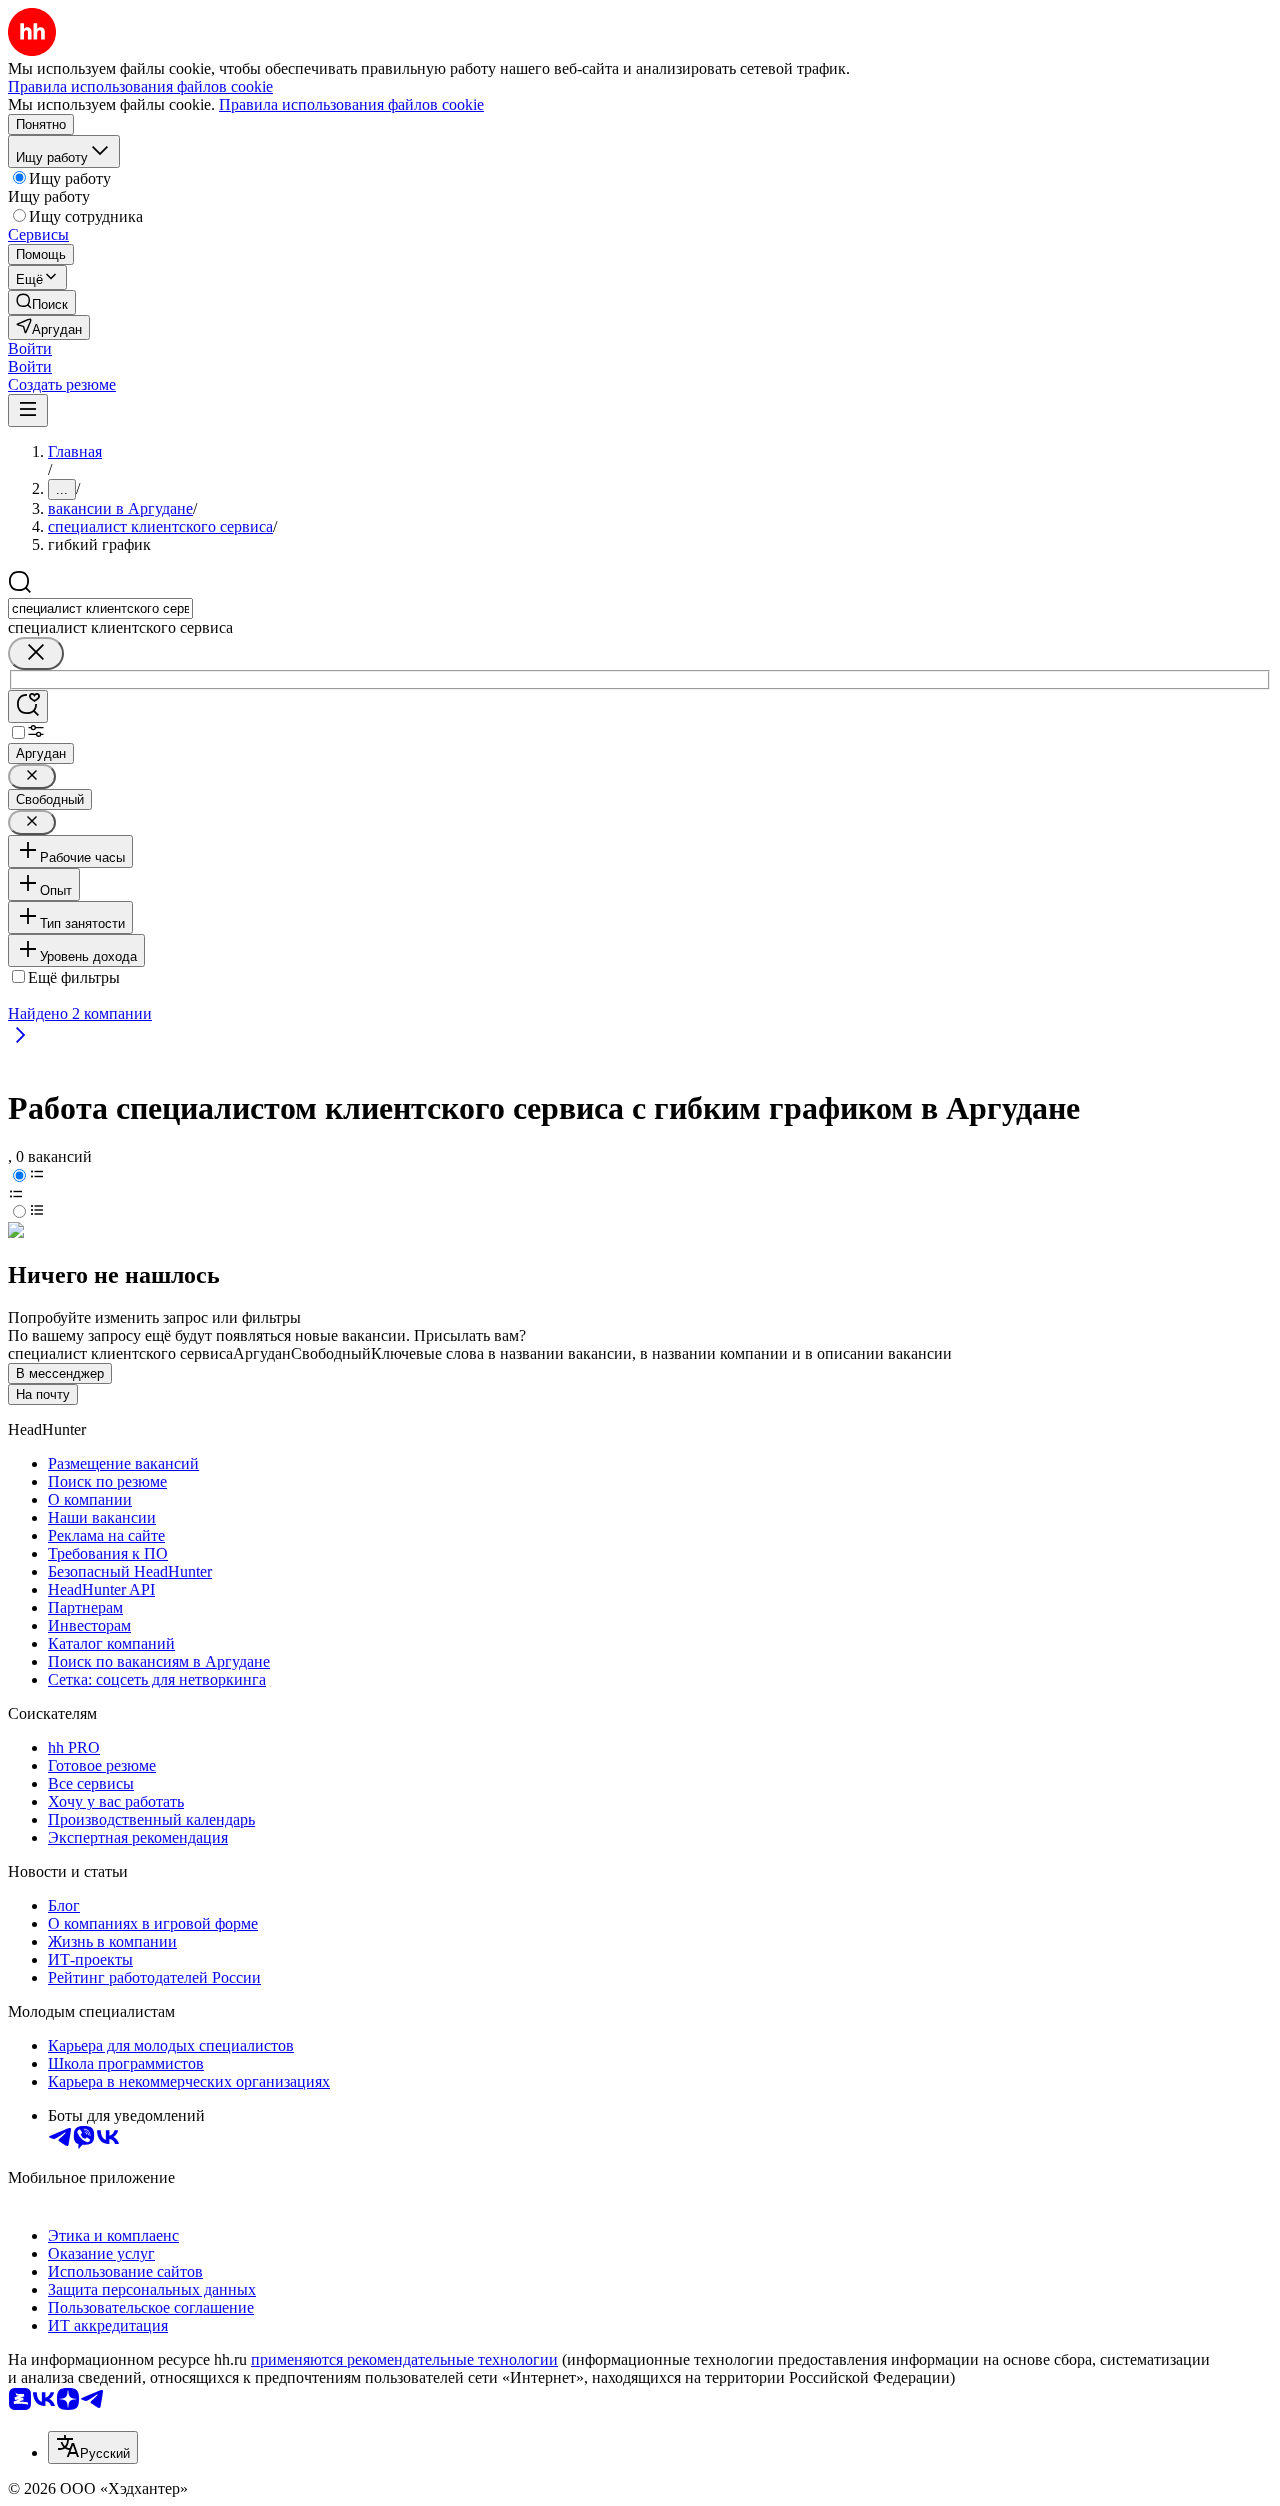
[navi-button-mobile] (28, 410)
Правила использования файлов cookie (351, 104)
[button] (30, 348)
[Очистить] (36, 653)
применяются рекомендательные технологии (404, 2359)
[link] (42, 302)
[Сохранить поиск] (28, 706)
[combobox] (100, 608)
